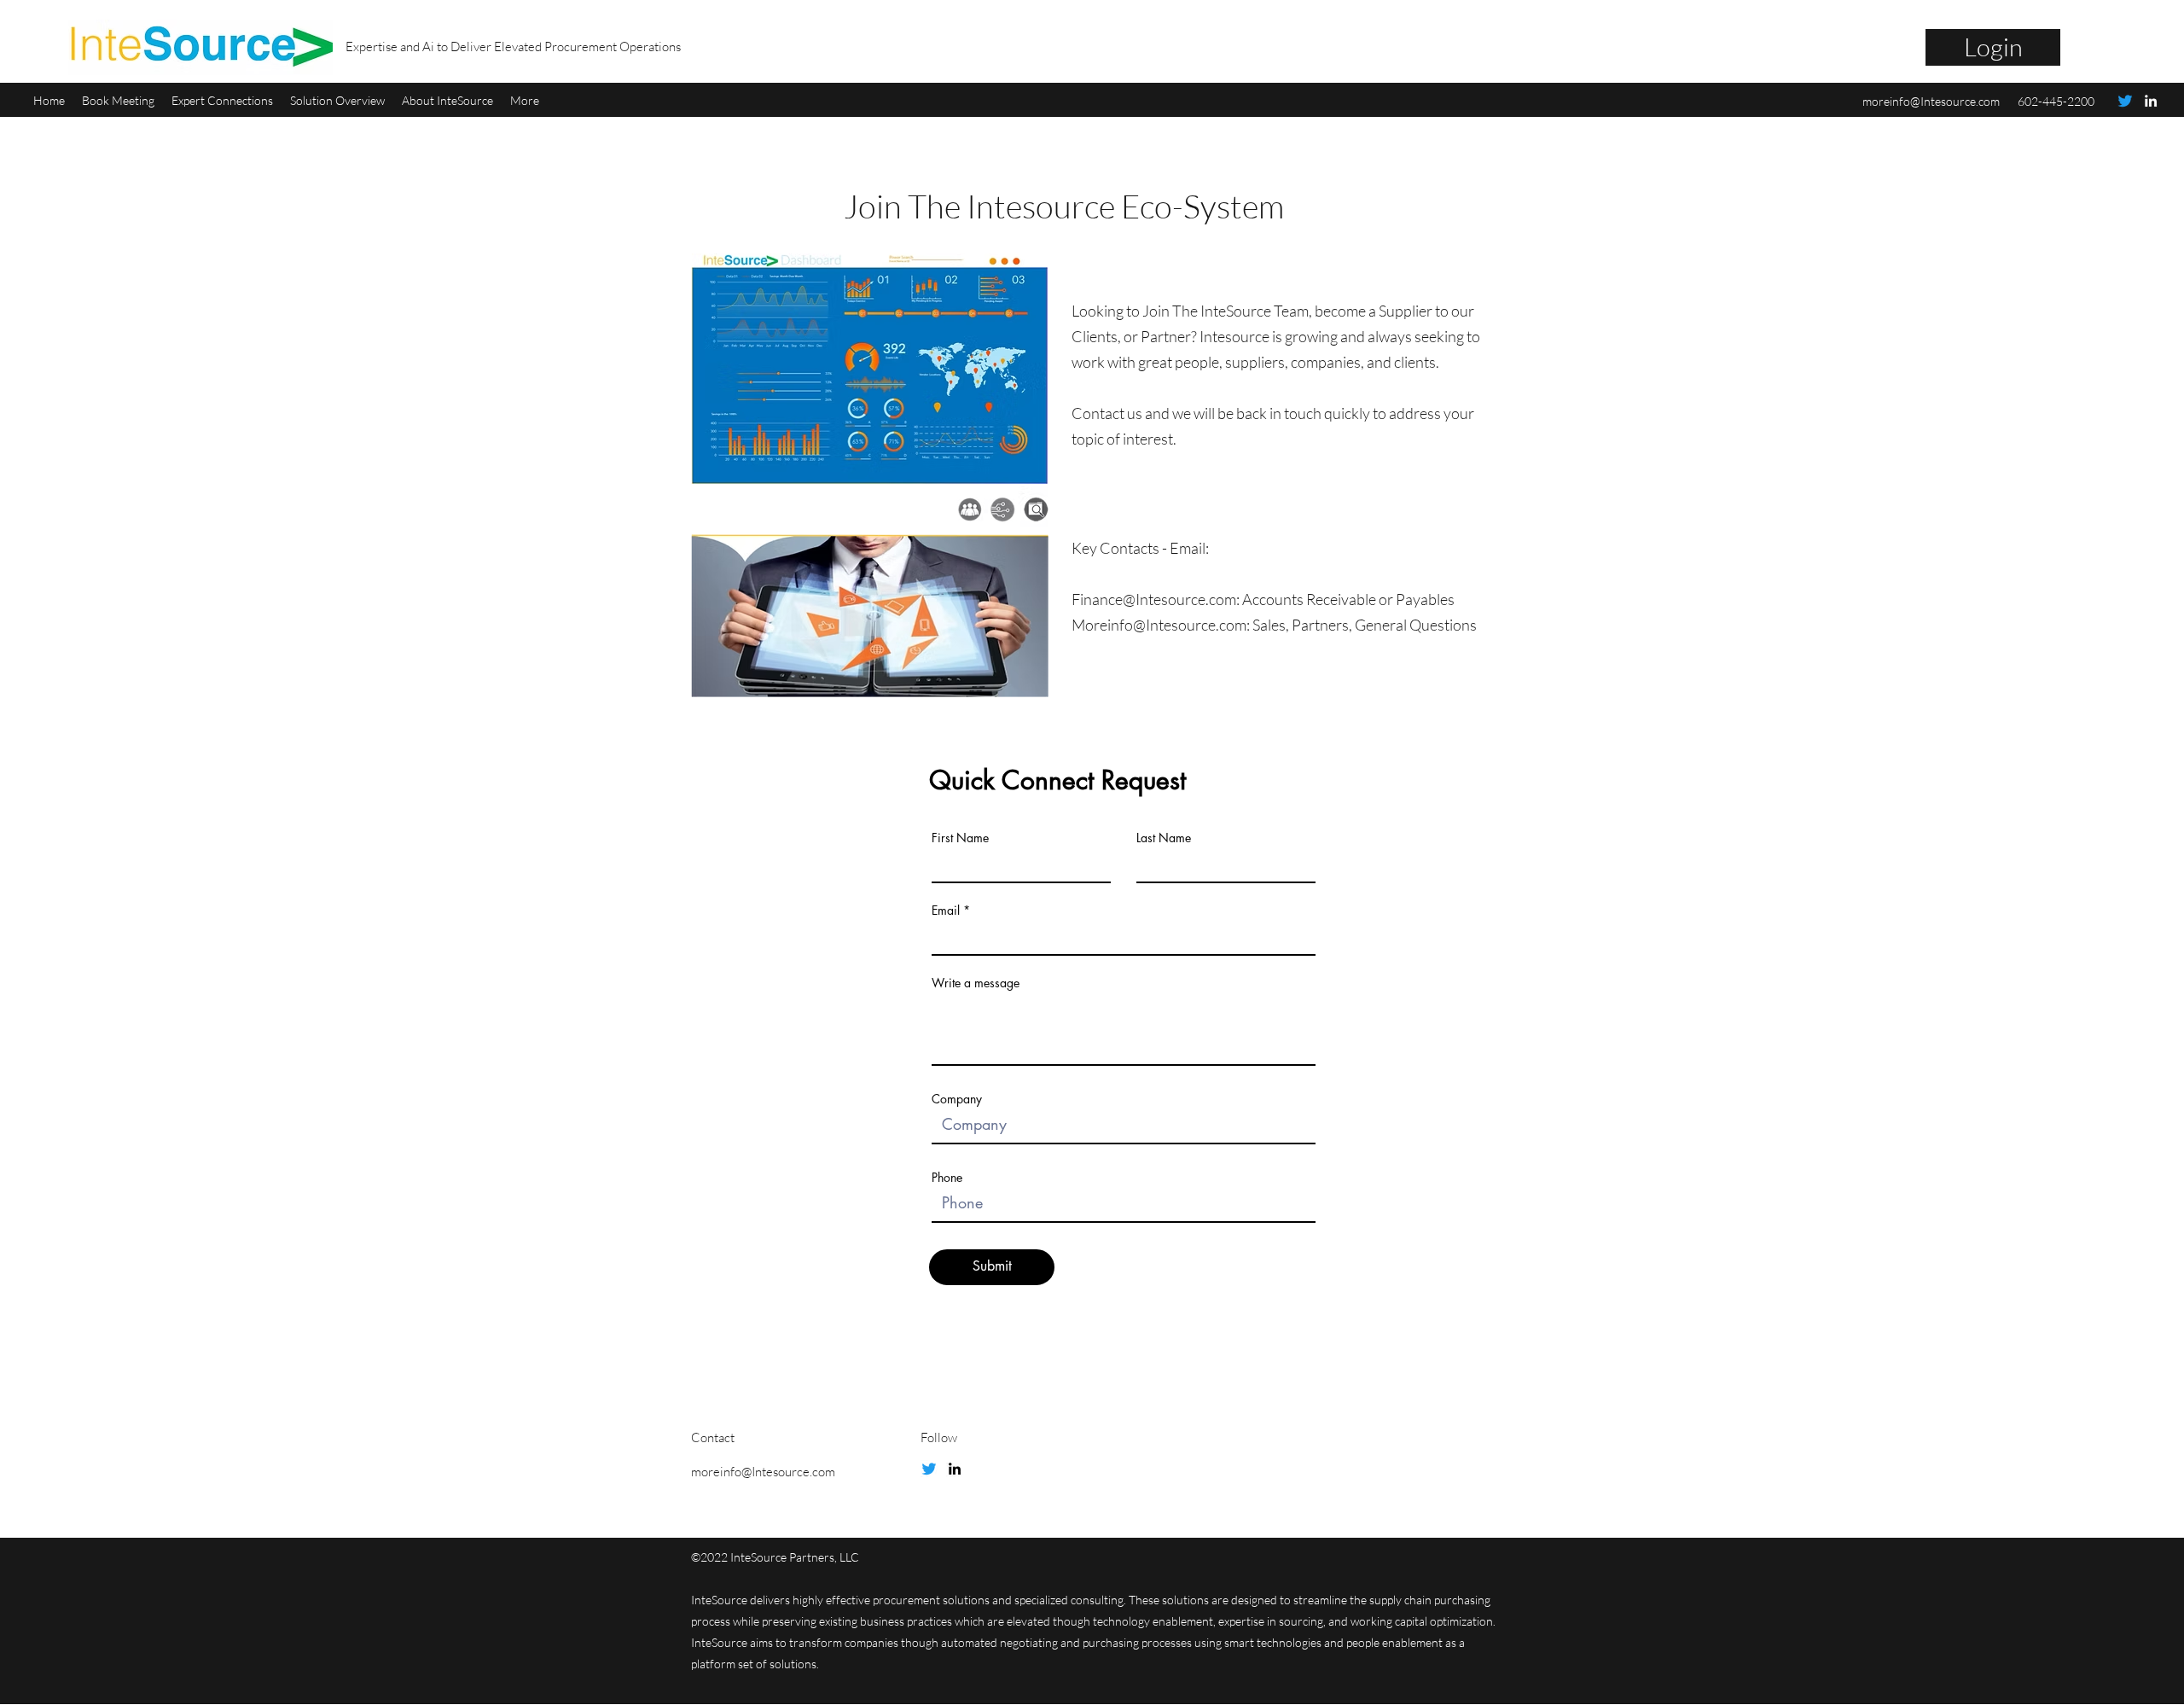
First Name (960, 838)
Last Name (1164, 838)
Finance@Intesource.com (1154, 599)
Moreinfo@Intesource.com (1159, 625)
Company (957, 1099)
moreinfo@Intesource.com (1931, 101)
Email (946, 911)
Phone (947, 1178)
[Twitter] (2125, 101)
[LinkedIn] (2151, 101)
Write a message (976, 983)
